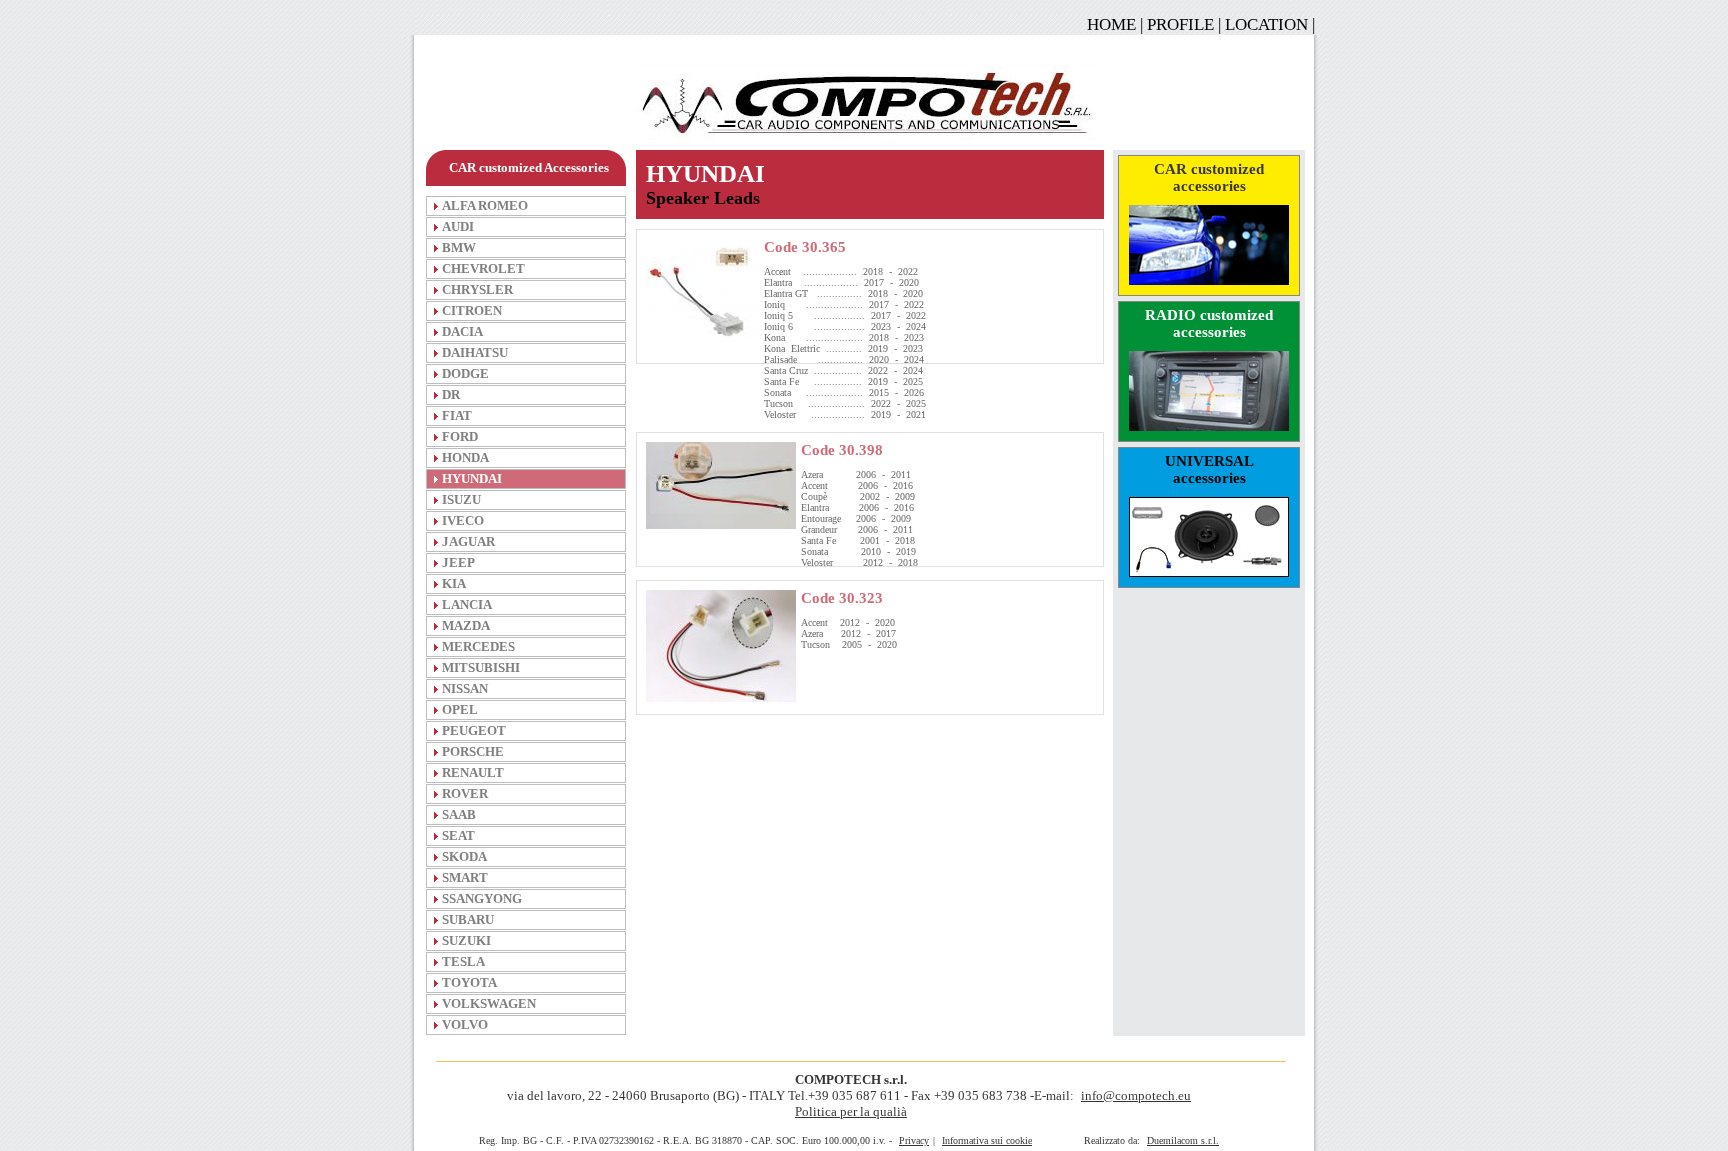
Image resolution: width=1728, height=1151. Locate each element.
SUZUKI (466, 940)
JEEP (458, 562)
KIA (454, 583)
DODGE (465, 373)
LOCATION (1266, 24)
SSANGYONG (482, 898)
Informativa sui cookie (987, 1140)
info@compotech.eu (1136, 1095)
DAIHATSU (475, 352)
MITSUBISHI (481, 667)
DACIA (462, 331)
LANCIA (467, 604)
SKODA (464, 856)
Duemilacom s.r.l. (1183, 1140)
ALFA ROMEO (485, 205)
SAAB (459, 814)
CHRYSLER (477, 289)
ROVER (465, 793)
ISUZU (461, 499)
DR (451, 394)
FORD (460, 436)
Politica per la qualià (851, 1111)
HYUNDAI (472, 478)
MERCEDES (478, 646)
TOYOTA (469, 982)
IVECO (463, 520)
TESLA (463, 961)
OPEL (460, 709)
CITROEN (472, 310)
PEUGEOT (474, 730)
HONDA (465, 457)
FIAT (457, 415)
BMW (459, 247)
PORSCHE (473, 751)
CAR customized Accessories (529, 167)
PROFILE (1180, 24)
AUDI (458, 226)
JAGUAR (468, 541)
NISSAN (465, 688)
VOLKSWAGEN (489, 1003)
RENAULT (473, 772)
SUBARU (468, 919)
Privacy (914, 1140)
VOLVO (465, 1024)
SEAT (458, 835)
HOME (1111, 24)
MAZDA (466, 625)
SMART (465, 877)
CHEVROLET (483, 268)
